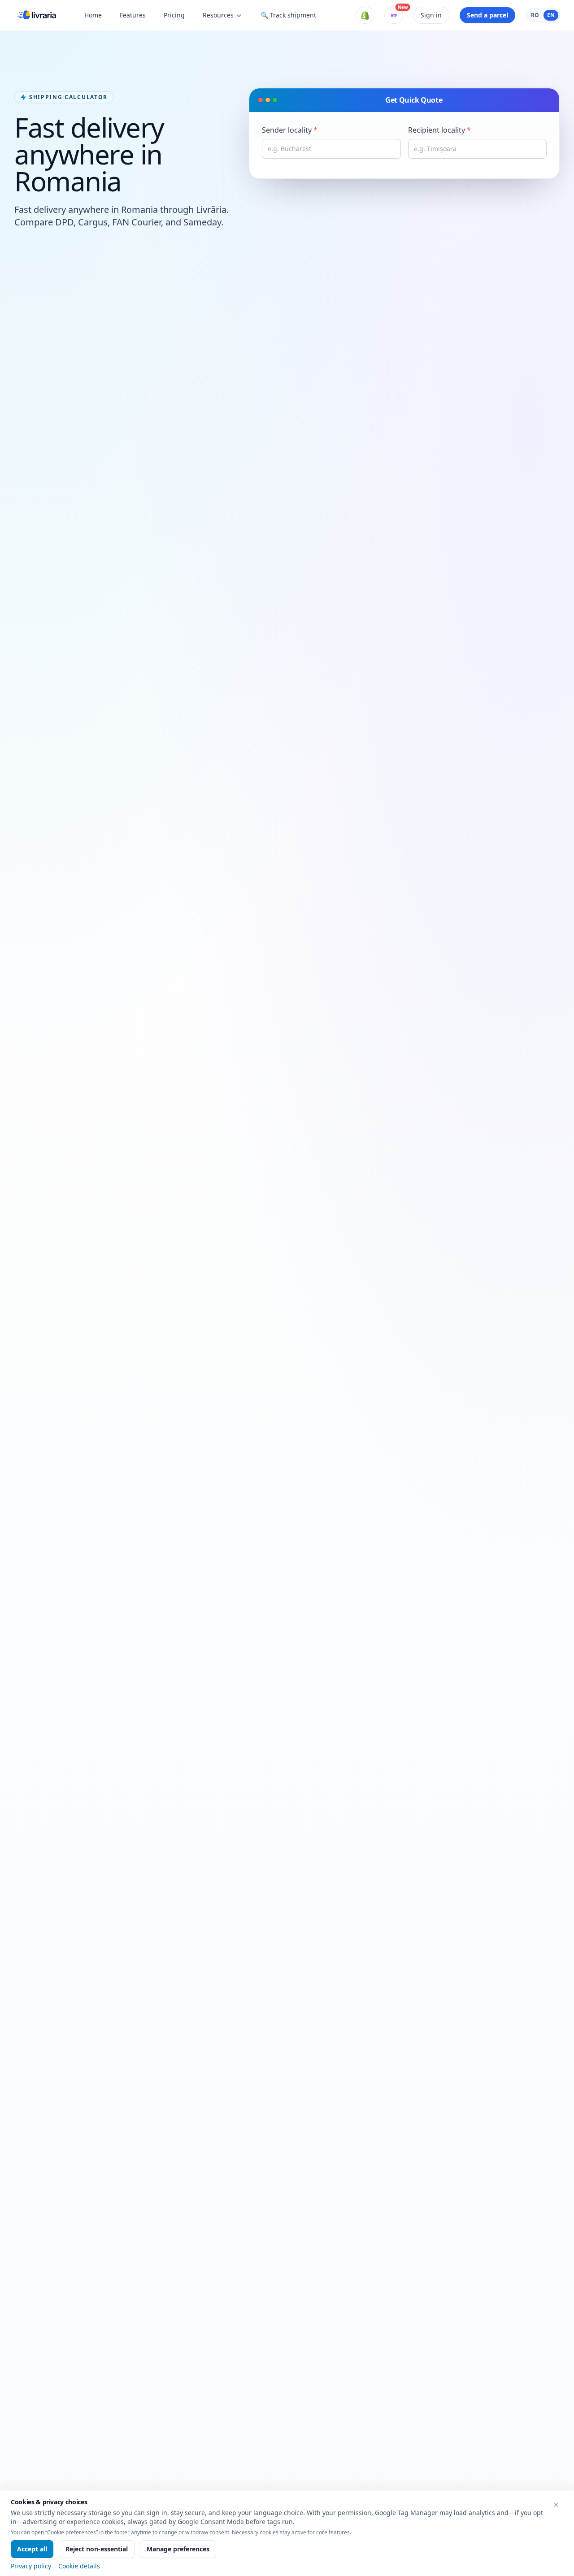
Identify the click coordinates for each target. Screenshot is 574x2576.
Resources (218, 15)
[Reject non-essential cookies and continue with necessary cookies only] (556, 2505)
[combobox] (331, 149)
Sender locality (290, 130)
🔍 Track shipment (288, 15)
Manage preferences (178, 2549)
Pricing (174, 15)
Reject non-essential (97, 2549)
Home (93, 15)
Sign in (431, 15)
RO (535, 15)
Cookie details (79, 2566)
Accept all (32, 2549)
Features (133, 15)
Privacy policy (31, 2566)
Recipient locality (439, 130)
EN (551, 15)
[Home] (37, 15)
